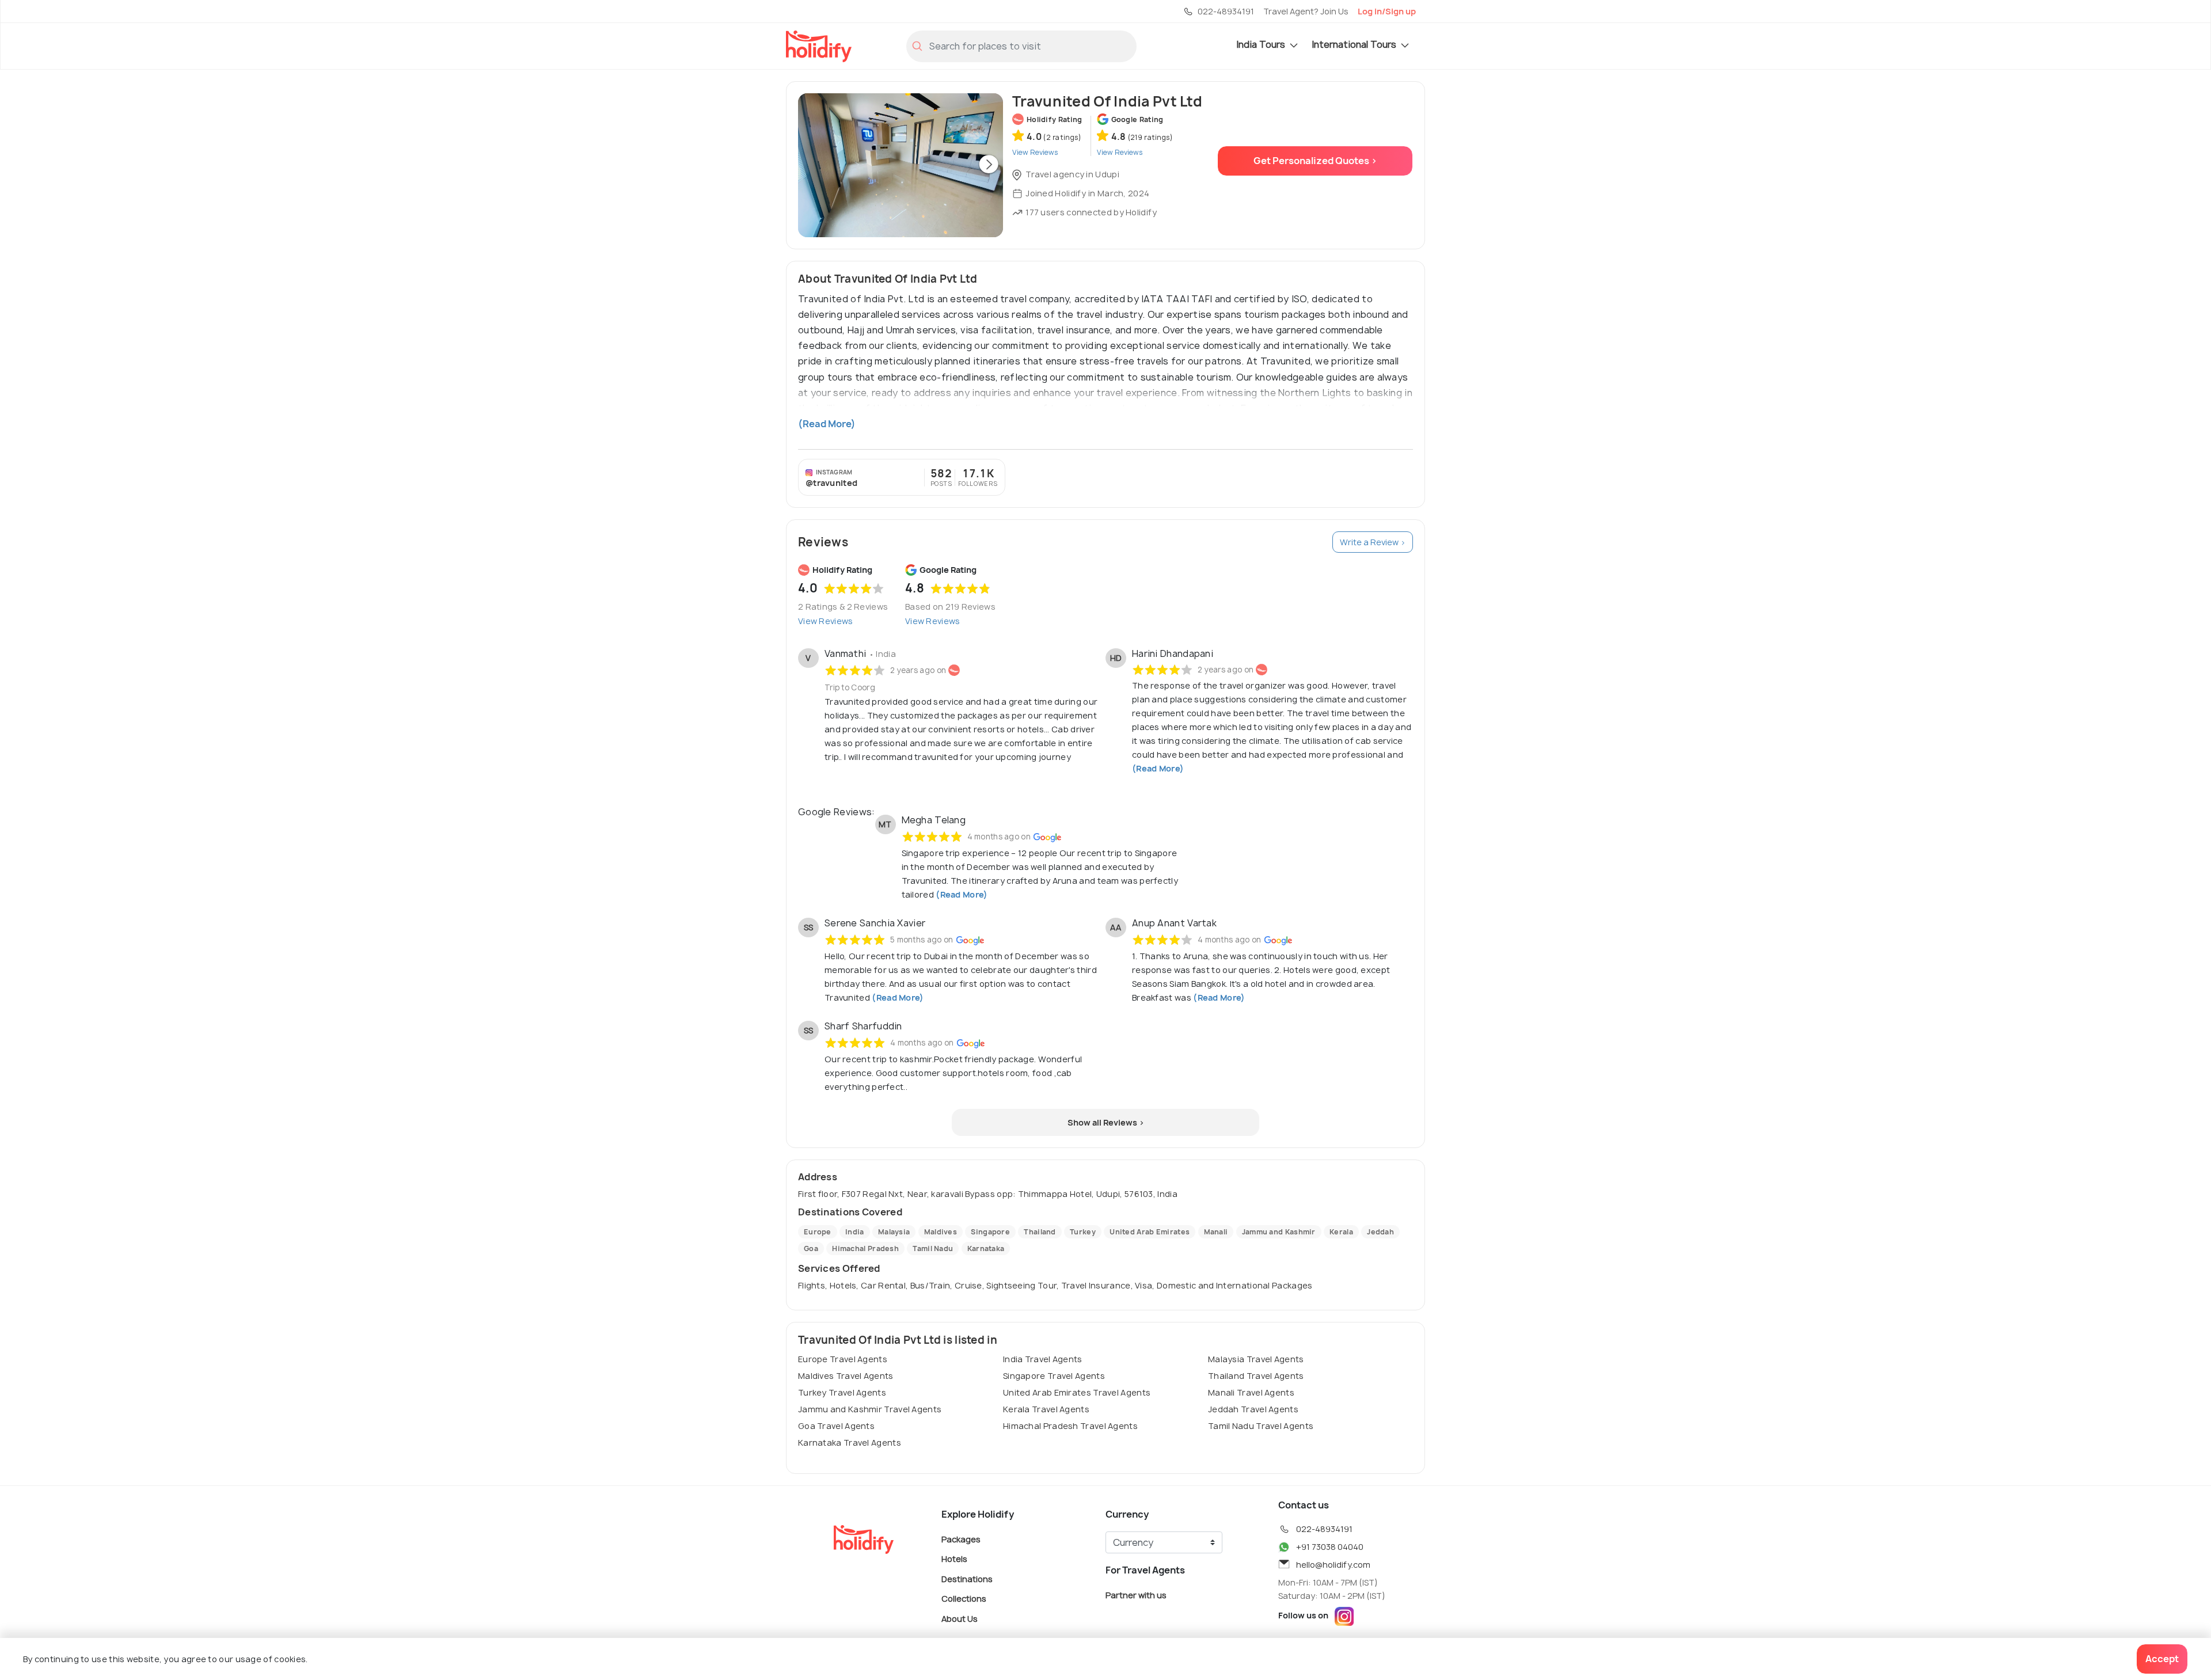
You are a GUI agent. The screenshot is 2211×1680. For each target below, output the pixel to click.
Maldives (941, 1232)
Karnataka (986, 1248)
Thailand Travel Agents (1256, 1376)
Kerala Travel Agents (1046, 1409)
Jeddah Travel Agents (1253, 1409)
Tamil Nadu (933, 1248)
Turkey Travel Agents (842, 1392)
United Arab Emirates (1150, 1232)
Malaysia (894, 1232)
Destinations (967, 1578)
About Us (960, 1618)
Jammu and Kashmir (1279, 1232)
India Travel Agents (1043, 1359)
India (855, 1232)
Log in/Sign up (1387, 11)
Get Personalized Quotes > (1315, 161)
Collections (964, 1599)
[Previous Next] (901, 165)
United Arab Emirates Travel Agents (1077, 1392)
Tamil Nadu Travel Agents (1261, 1426)
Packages (961, 1539)
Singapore (990, 1232)
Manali (1216, 1232)
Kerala (1341, 1232)
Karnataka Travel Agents (850, 1443)
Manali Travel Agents (1251, 1392)
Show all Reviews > (1106, 1122)
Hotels (954, 1559)
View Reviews (826, 621)
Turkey (1083, 1232)
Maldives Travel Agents (846, 1376)
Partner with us (1136, 1595)
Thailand (1040, 1232)
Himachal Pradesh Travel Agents (1070, 1426)
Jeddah (1380, 1232)
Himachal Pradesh (865, 1248)
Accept (2162, 1659)
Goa (811, 1248)
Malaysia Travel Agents (1256, 1359)
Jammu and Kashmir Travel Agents (870, 1409)
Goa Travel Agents (836, 1426)
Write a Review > (1373, 542)
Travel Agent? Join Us (1306, 11)
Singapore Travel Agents (1054, 1376)
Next (989, 165)
